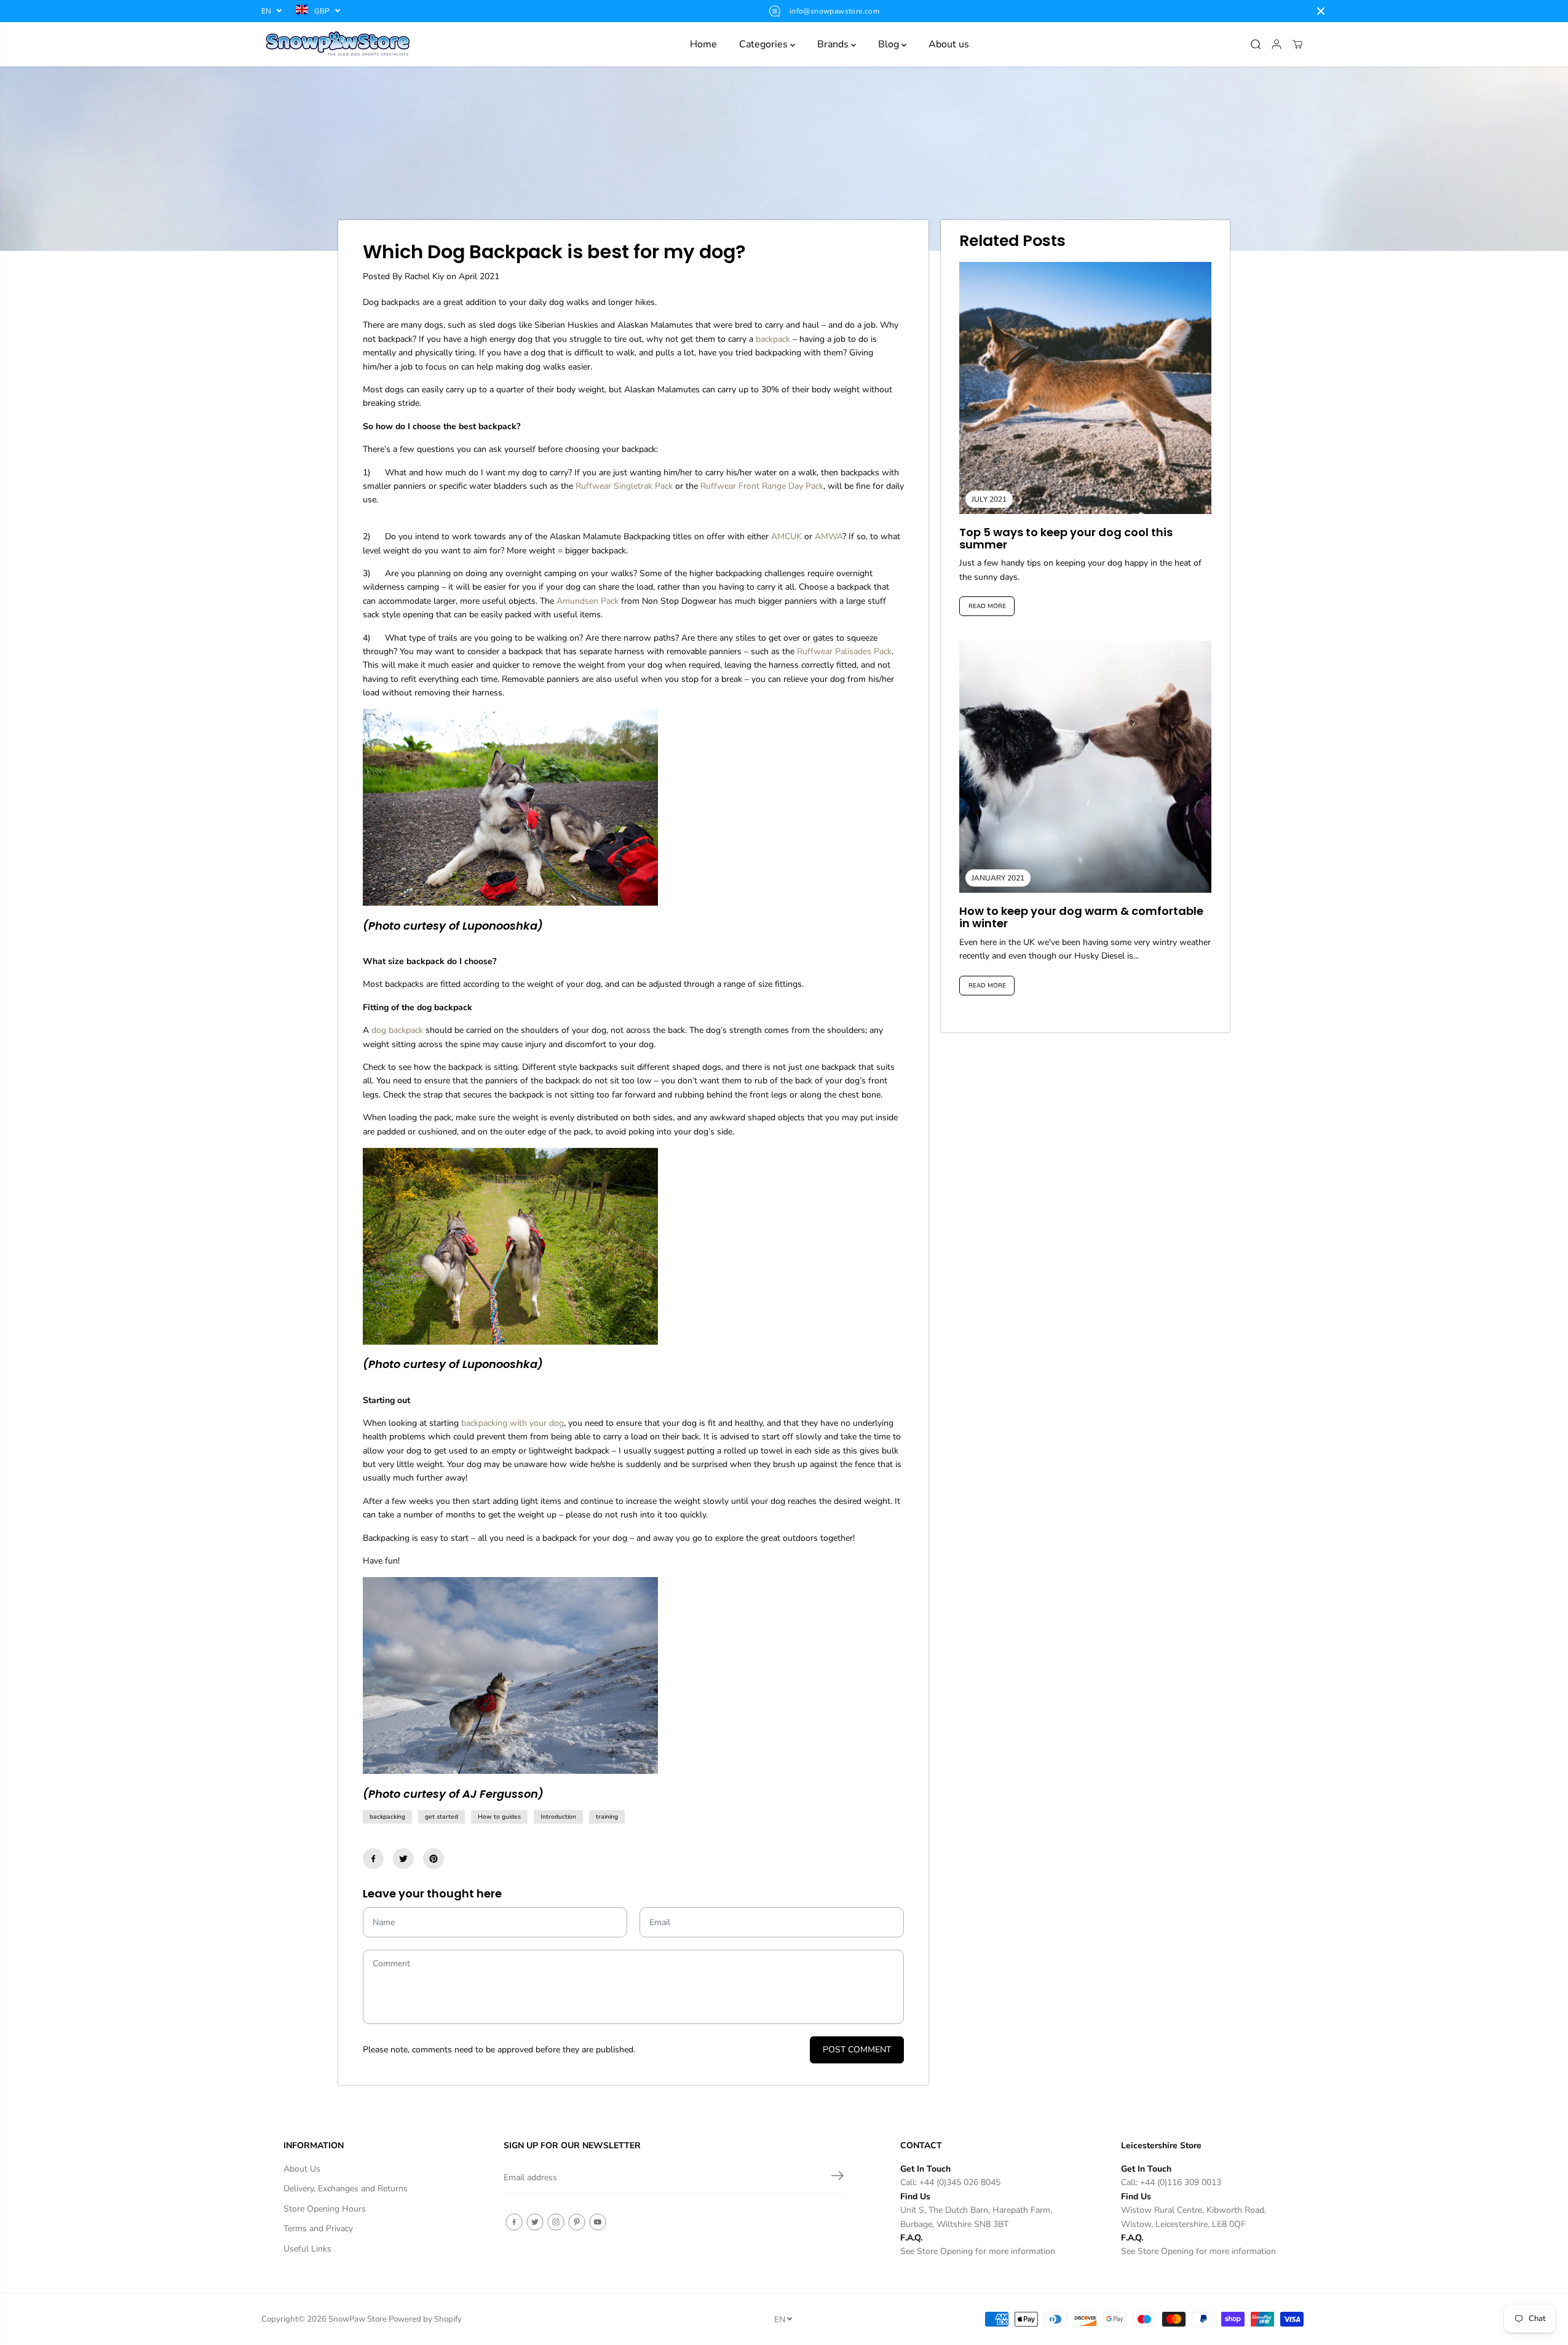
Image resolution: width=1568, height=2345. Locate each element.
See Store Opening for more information (978, 2251)
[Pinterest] (434, 1859)
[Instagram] (556, 2222)
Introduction (558, 1817)
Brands (834, 44)
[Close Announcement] (1321, 11)
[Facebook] (373, 1859)
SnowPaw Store (358, 2319)
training (607, 1817)
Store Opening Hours (325, 2209)
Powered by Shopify (425, 2319)
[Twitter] (403, 1859)
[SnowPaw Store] (338, 44)
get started (441, 1817)
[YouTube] (598, 2222)
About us (949, 44)
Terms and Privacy (318, 2228)
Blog (890, 44)
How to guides (499, 1817)
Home (703, 44)
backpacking (387, 1817)
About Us (302, 2169)
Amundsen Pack (588, 601)
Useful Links (307, 2249)
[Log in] (1277, 44)
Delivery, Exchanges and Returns (346, 2189)
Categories (765, 44)
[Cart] (1297, 44)
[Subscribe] (837, 2178)
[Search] (1256, 44)
